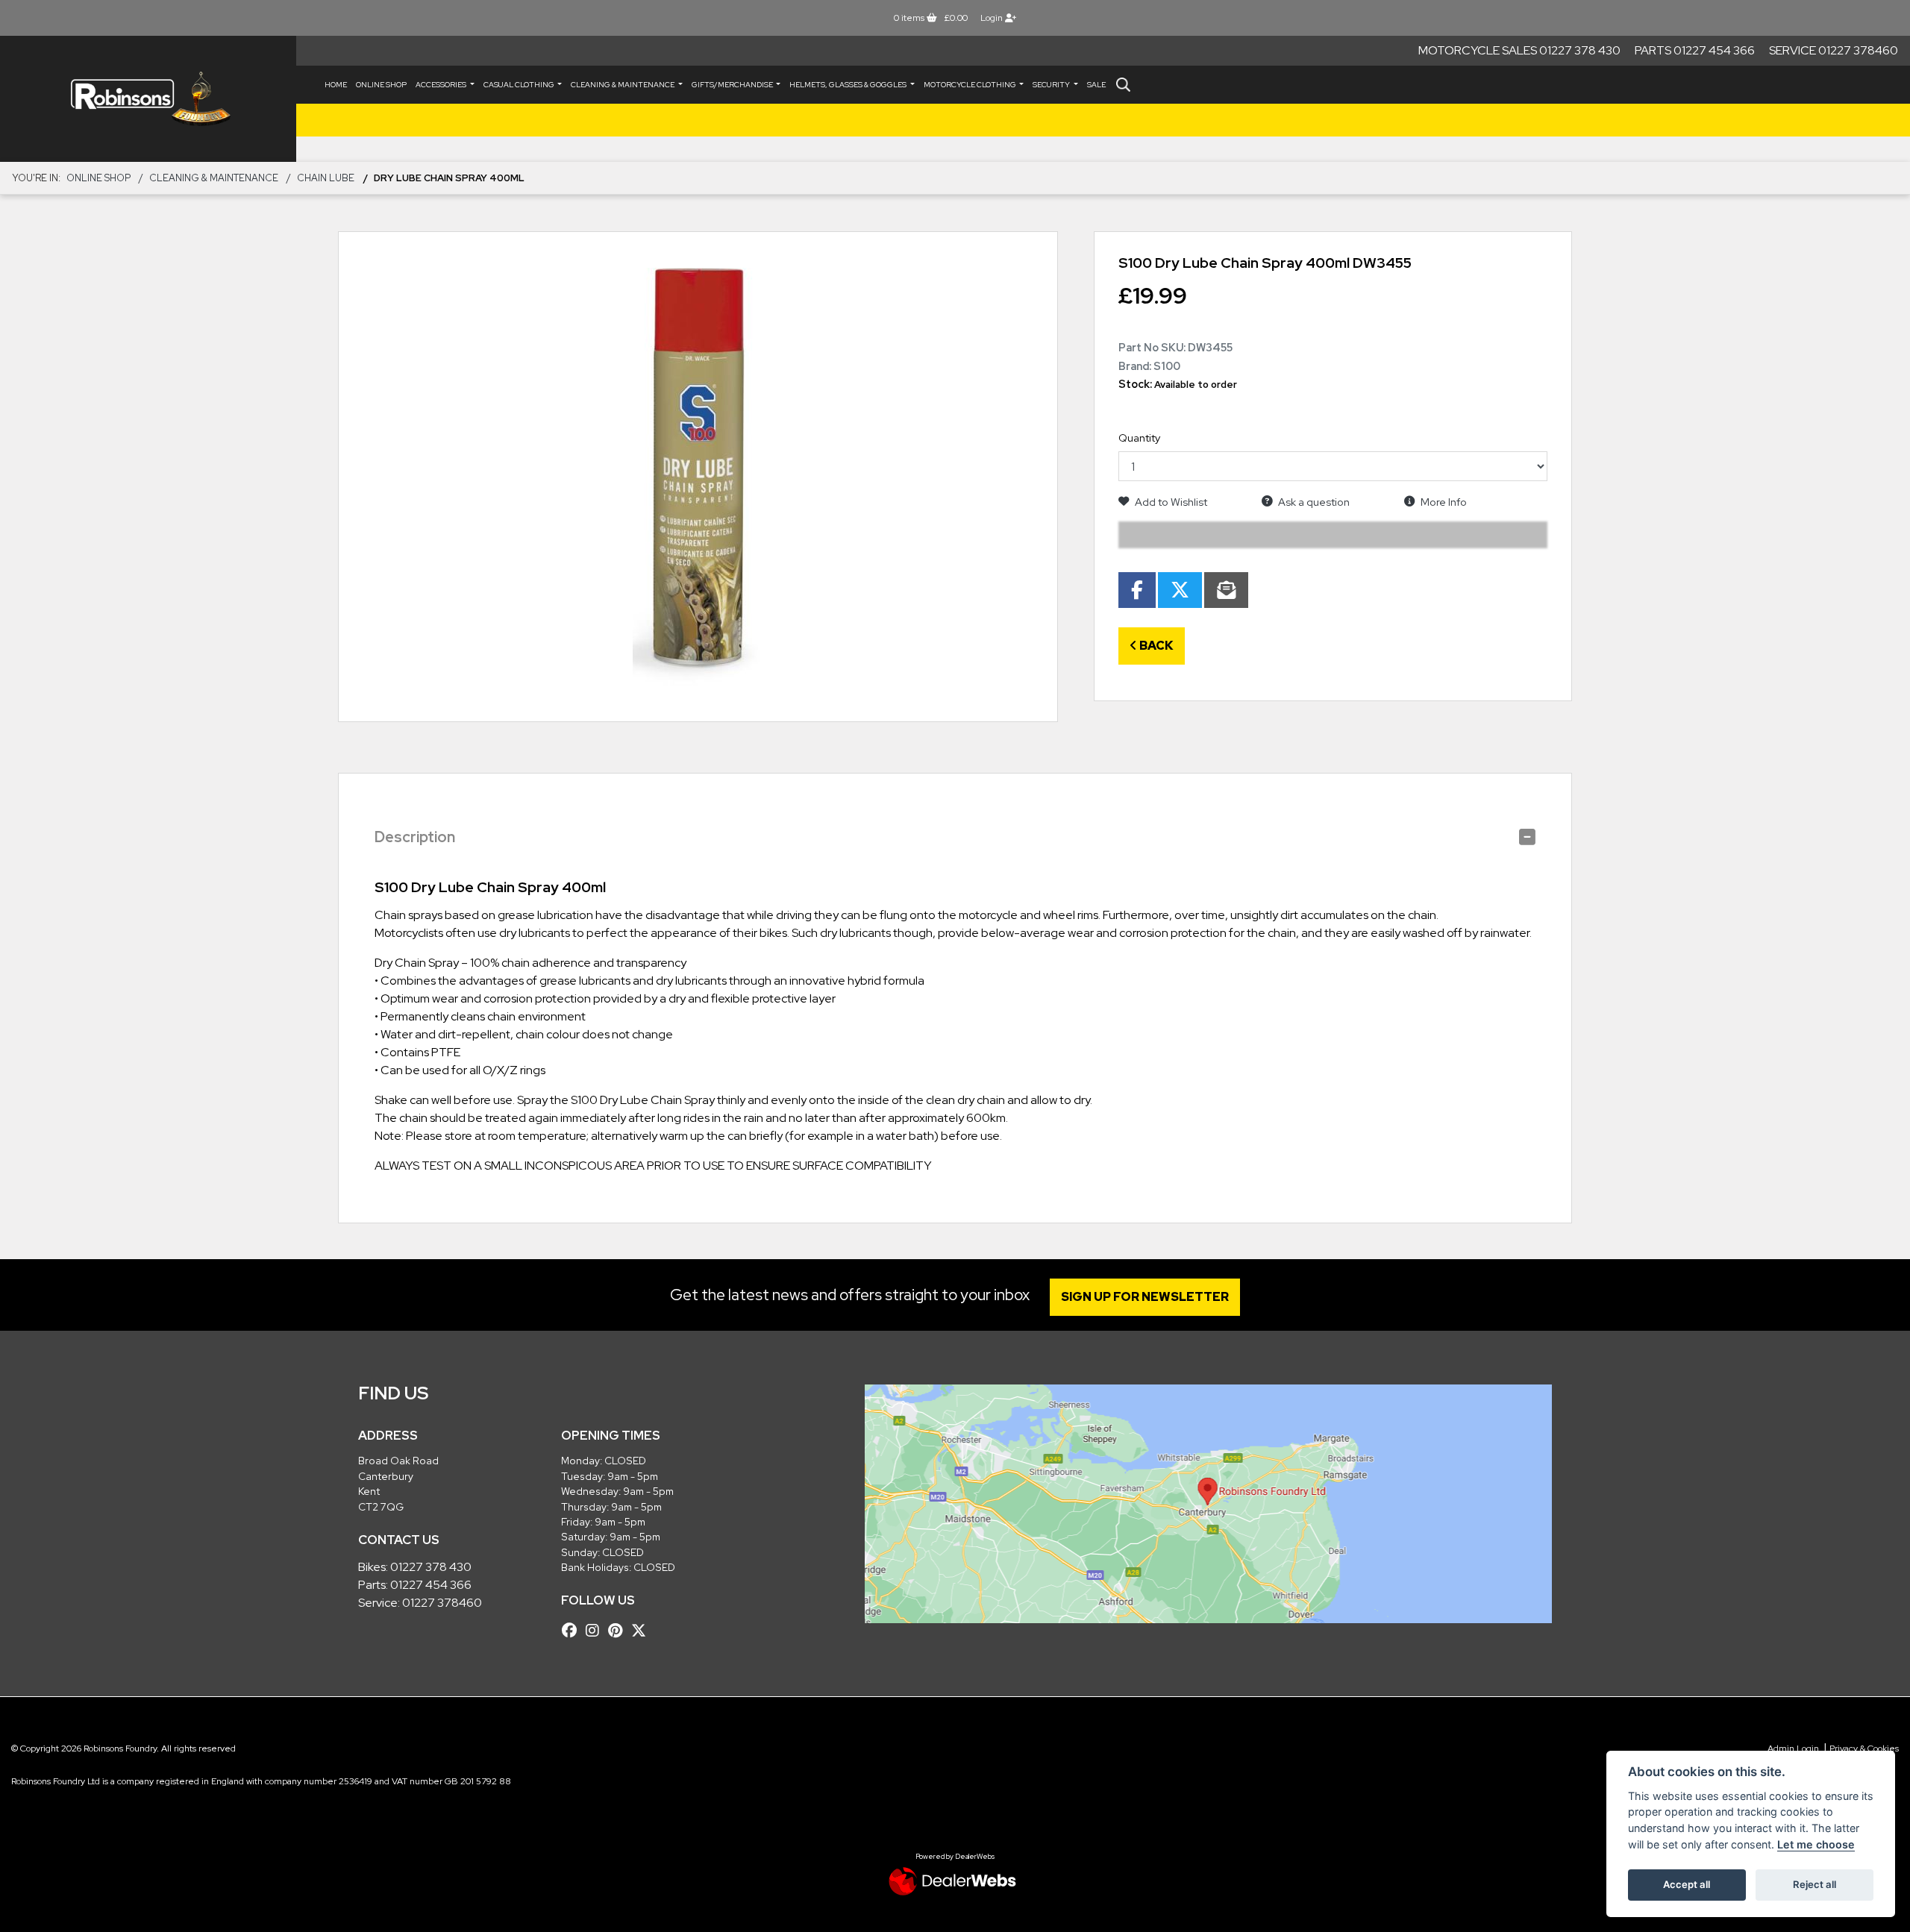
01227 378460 (442, 1603)
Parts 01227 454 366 (1695, 50)
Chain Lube (326, 178)
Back (1155, 646)
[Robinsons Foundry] (148, 99)
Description (415, 837)
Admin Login (1793, 1748)
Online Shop (381, 85)
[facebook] (573, 1631)
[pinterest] (619, 1631)
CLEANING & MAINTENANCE (623, 85)
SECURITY (1052, 85)
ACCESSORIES (442, 85)
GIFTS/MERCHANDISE (733, 85)
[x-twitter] (642, 1631)
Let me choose (1816, 1844)
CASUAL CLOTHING (520, 85)
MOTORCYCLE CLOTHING (971, 85)
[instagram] (596, 1631)
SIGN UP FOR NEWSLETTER (1145, 1297)
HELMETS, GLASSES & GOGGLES (849, 85)
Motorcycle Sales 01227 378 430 (1519, 50)
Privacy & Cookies (1864, 1748)
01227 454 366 (431, 1585)
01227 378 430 (431, 1567)
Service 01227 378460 (1834, 50)
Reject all (1814, 1884)
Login (993, 18)
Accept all (1687, 1884)
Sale (1096, 85)
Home (336, 85)
